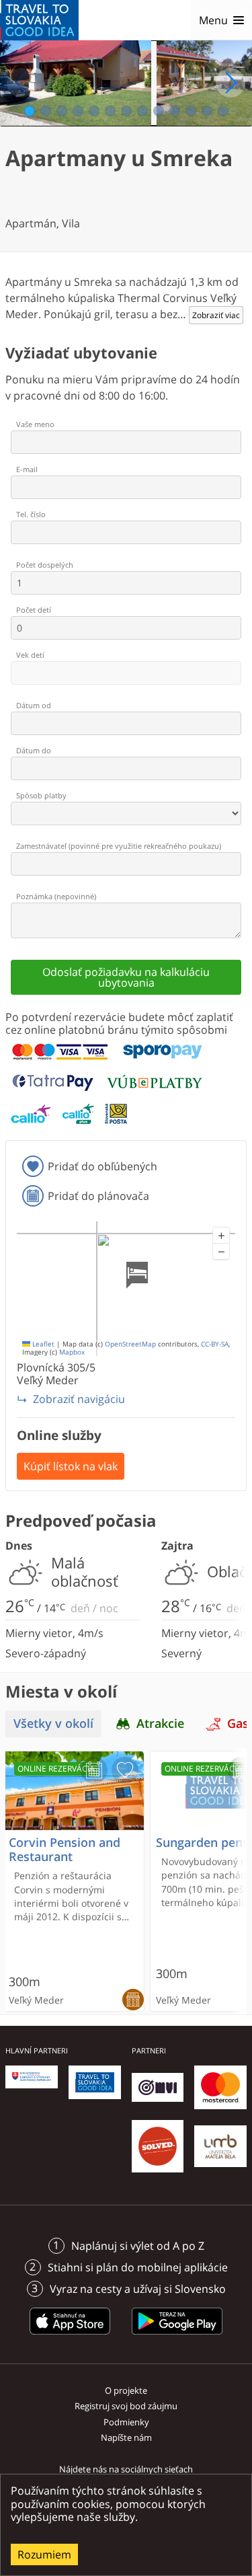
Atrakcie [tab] (160, 1723)
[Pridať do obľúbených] (125, 1770)
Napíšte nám (126, 2437)
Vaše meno (35, 424)
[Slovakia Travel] (39, 20)
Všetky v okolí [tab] (53, 1723)
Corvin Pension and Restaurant (65, 1850)
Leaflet (42, 1344)
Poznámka (56, 896)
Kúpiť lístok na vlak (71, 1466)
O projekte (126, 2390)
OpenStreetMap (130, 1344)
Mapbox (72, 1352)
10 (175, 111)
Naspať (22, 83)
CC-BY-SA (215, 1344)
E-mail (27, 469)
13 (223, 111)
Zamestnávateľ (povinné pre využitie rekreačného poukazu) (119, 846)
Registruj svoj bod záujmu (126, 2406)
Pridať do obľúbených (102, 1166)
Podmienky (126, 2422)
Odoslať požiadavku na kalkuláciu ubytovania (126, 977)
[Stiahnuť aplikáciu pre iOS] (70, 2337)
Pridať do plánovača (98, 1196)
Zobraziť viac (216, 315)
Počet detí (34, 610)
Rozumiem (44, 2554)
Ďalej (230, 83)
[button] (221, 1236)
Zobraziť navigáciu (79, 1399)
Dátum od (34, 705)
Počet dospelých (45, 565)
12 (207, 111)
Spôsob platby (41, 795)
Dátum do (34, 750)
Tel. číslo (31, 514)
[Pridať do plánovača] (94, 1770)
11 (191, 111)
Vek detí (30, 655)
